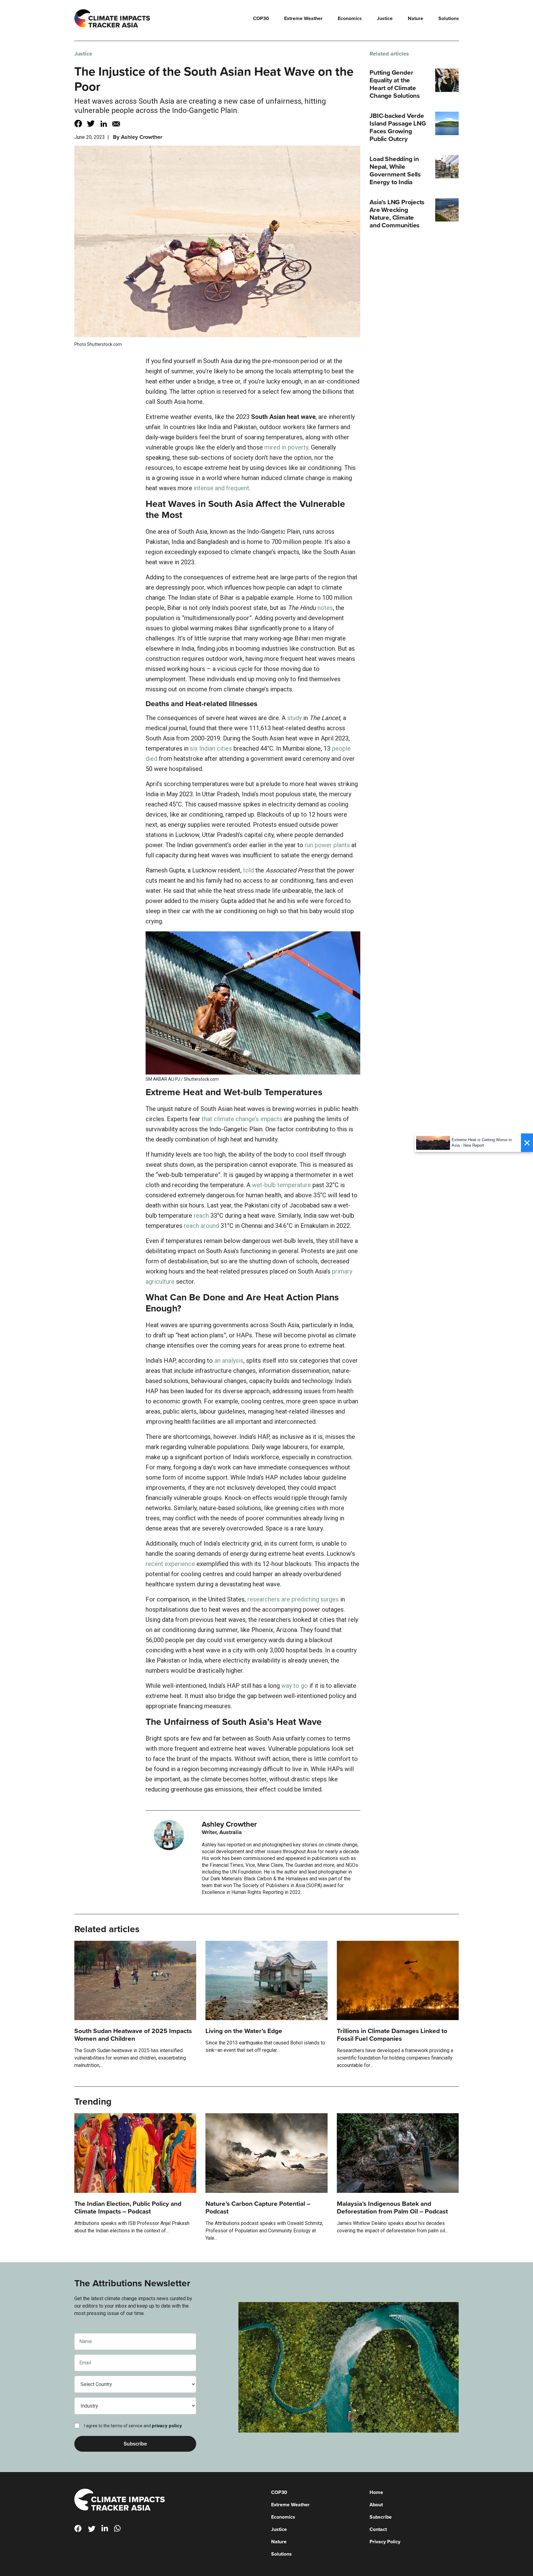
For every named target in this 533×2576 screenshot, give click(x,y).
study (294, 718)
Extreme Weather (303, 19)
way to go (295, 1686)
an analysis (229, 1360)
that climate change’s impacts (242, 1119)
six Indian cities (211, 748)
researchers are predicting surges (293, 1599)
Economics (350, 19)
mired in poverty (286, 447)
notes (325, 608)
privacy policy (167, 2426)
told (248, 870)
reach (201, 1216)
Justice (385, 19)
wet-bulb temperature (281, 1185)
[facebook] (81, 2530)
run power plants (327, 845)
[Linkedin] (107, 2530)
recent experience (170, 1564)
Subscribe (381, 2517)
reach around (201, 1226)
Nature (415, 19)
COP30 (261, 19)
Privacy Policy (385, 2542)
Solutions (449, 19)
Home (376, 2492)
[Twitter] (94, 2530)
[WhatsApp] (120, 2530)
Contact (378, 2529)
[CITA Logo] (120, 2500)
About (376, 2505)
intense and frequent (221, 488)
